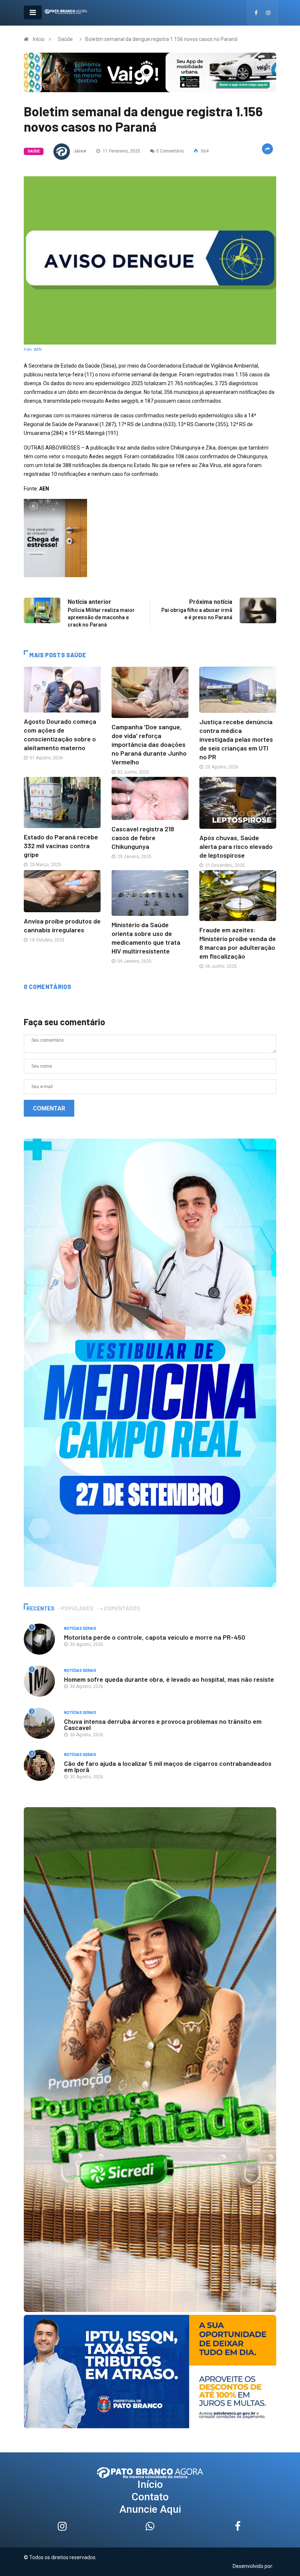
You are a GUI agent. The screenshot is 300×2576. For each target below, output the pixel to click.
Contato (150, 2497)
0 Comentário (170, 151)
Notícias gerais (80, 1629)
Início (39, 39)
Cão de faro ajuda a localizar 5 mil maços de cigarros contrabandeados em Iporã (168, 1766)
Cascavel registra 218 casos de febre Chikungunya (143, 838)
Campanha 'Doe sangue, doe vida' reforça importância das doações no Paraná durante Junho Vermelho (149, 744)
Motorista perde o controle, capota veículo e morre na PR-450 (155, 1637)
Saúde (65, 39)
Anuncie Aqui (150, 2509)
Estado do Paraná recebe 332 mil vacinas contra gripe (61, 846)
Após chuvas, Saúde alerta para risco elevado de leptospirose (236, 846)
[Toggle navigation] (33, 12)
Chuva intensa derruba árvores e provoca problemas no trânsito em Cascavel (163, 1724)
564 (204, 151)
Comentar (49, 1108)
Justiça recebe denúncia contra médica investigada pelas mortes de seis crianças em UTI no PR (236, 739)
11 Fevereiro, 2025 (121, 151)
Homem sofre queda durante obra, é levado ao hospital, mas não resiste (169, 1679)
